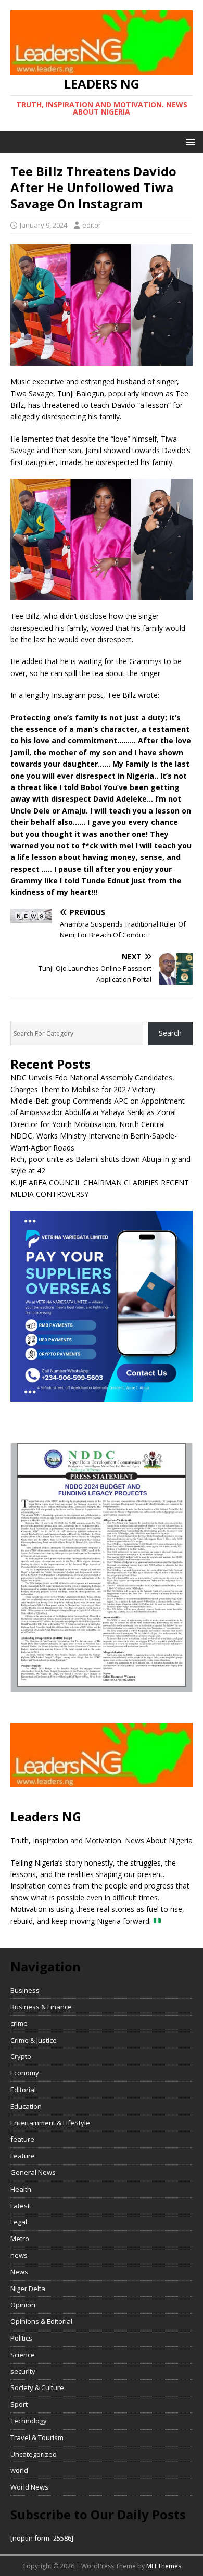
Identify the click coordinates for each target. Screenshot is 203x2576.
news (19, 2255)
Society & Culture (37, 2387)
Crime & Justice (34, 2040)
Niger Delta (28, 2289)
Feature (23, 2156)
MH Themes (164, 2566)
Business (25, 1990)
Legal (19, 2222)
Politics (21, 2338)
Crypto (21, 2056)
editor (92, 225)
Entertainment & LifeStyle (50, 2123)
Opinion (23, 2305)
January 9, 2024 (43, 225)
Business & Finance (41, 2007)
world (19, 2470)
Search (170, 1033)
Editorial (23, 2090)
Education (26, 2106)
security (23, 2371)
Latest (20, 2206)
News (19, 2272)
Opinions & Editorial (41, 2321)
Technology (29, 2421)
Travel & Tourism (37, 2437)
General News (33, 2172)
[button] (189, 141)
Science (23, 2355)
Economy (25, 2073)
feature (22, 2139)
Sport (19, 2404)
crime (19, 2023)
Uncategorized (34, 2454)
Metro (20, 2239)
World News (29, 2487)
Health (21, 2189)
